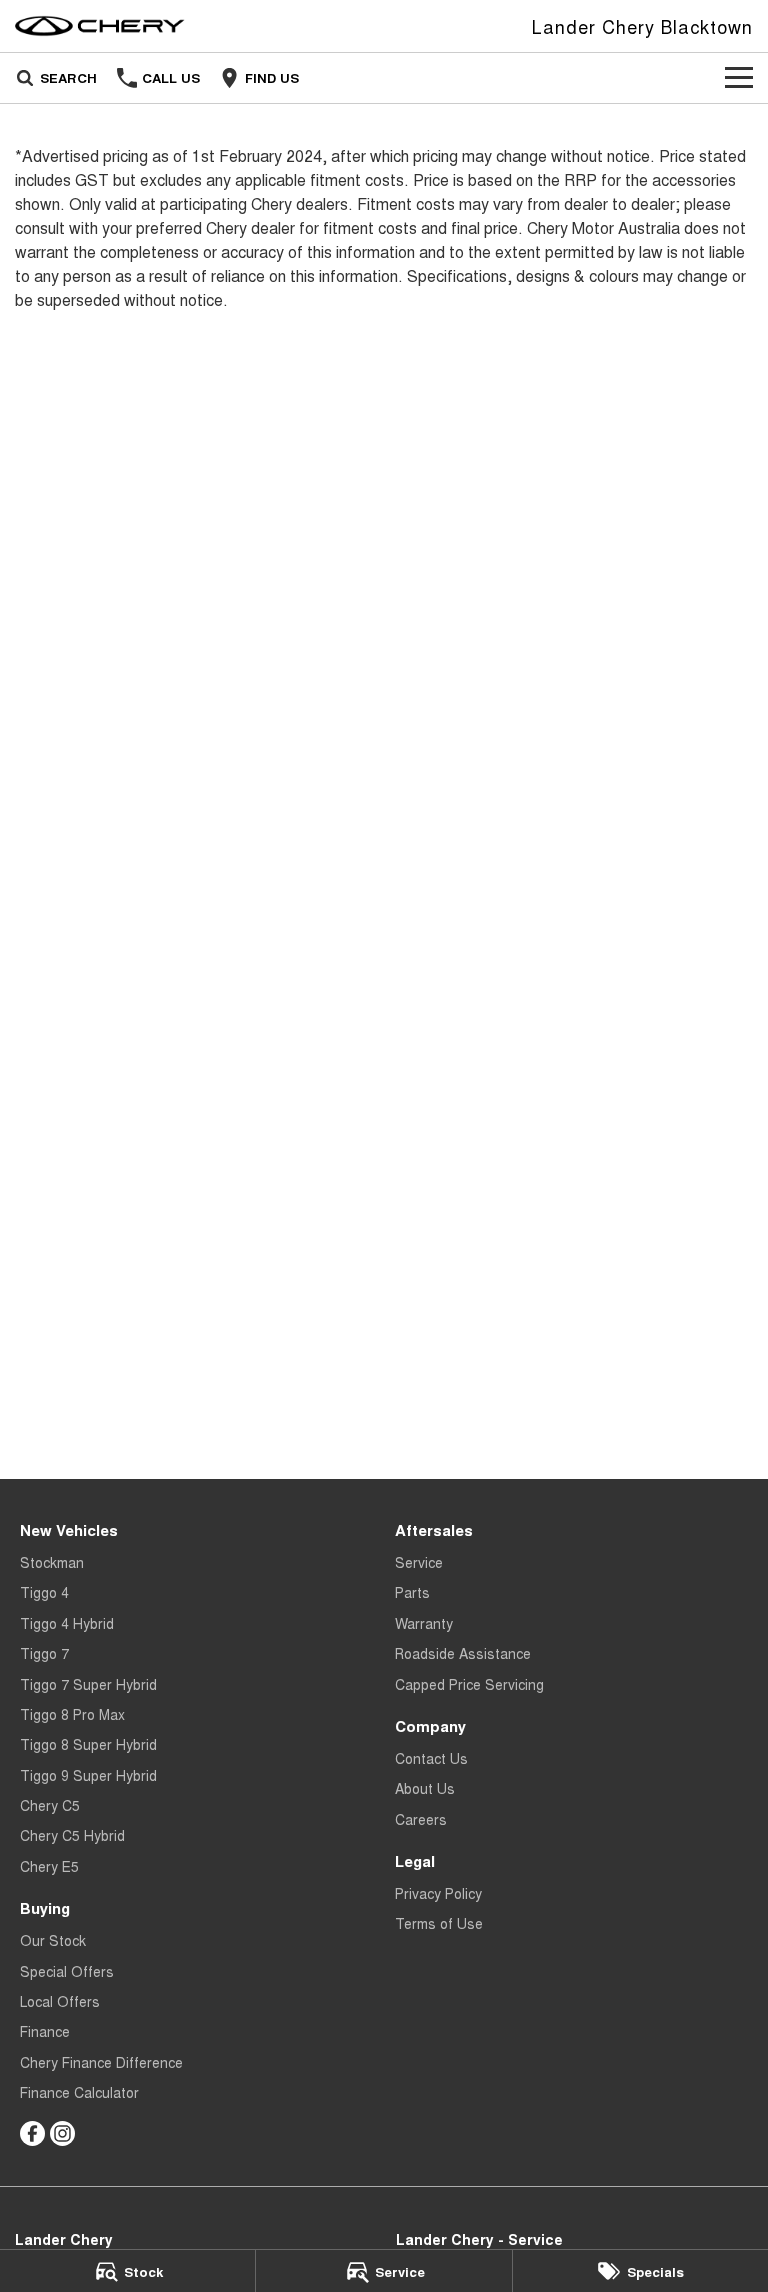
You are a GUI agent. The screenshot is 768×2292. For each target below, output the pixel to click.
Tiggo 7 (44, 1653)
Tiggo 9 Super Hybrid (88, 1775)
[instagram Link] (62, 2133)
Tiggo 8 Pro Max (72, 1714)
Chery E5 (49, 1866)
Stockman (52, 1562)
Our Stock (53, 1940)
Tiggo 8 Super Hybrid (88, 1744)
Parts (412, 1592)
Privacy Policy (438, 1893)
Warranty (424, 1623)
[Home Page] (100, 26)
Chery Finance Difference (101, 2062)
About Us (425, 1788)
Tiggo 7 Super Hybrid (88, 1684)
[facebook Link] (32, 2133)
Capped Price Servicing (469, 1684)
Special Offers (67, 1971)
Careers (421, 1819)
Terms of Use (439, 1923)
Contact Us (431, 1758)
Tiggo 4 (44, 1592)
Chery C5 (50, 1805)
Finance (45, 2031)
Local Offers (60, 2001)
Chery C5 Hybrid (72, 1835)
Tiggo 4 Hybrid (67, 1623)
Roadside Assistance (463, 1653)
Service (419, 1562)
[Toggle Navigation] (739, 78)
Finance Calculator (79, 2092)
